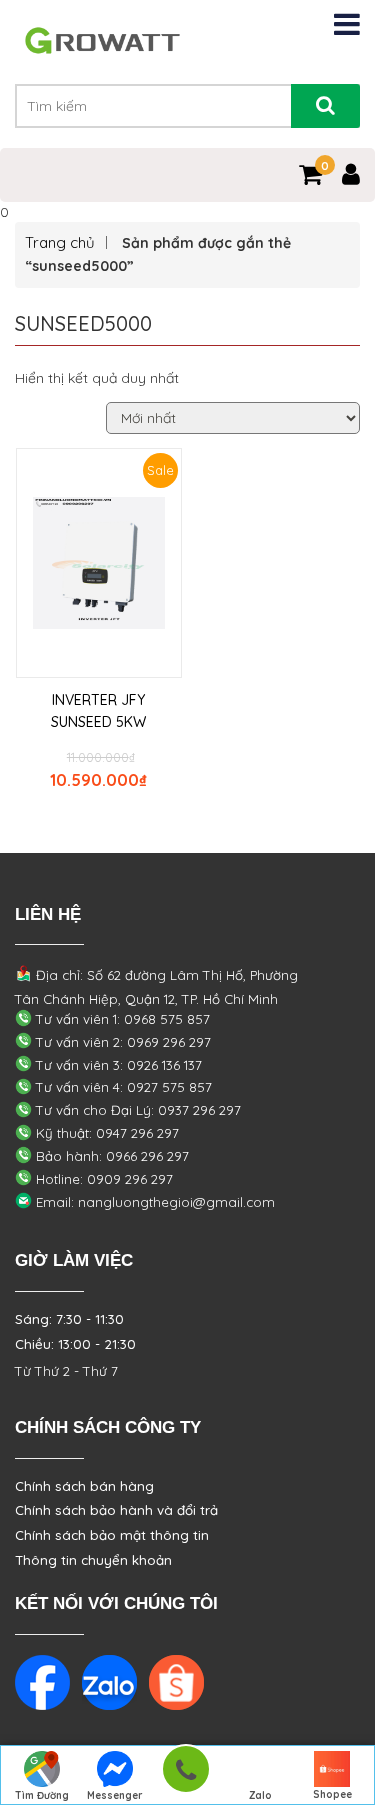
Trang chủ (60, 242)
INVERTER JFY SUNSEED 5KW (98, 711)
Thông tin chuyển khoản (93, 1560)
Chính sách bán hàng (84, 1486)
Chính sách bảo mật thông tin (112, 1535)
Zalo (260, 1795)
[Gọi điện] (185, 1775)
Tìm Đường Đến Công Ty (42, 1797)
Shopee (332, 1794)
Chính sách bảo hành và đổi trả (116, 1510)
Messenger (115, 1795)
